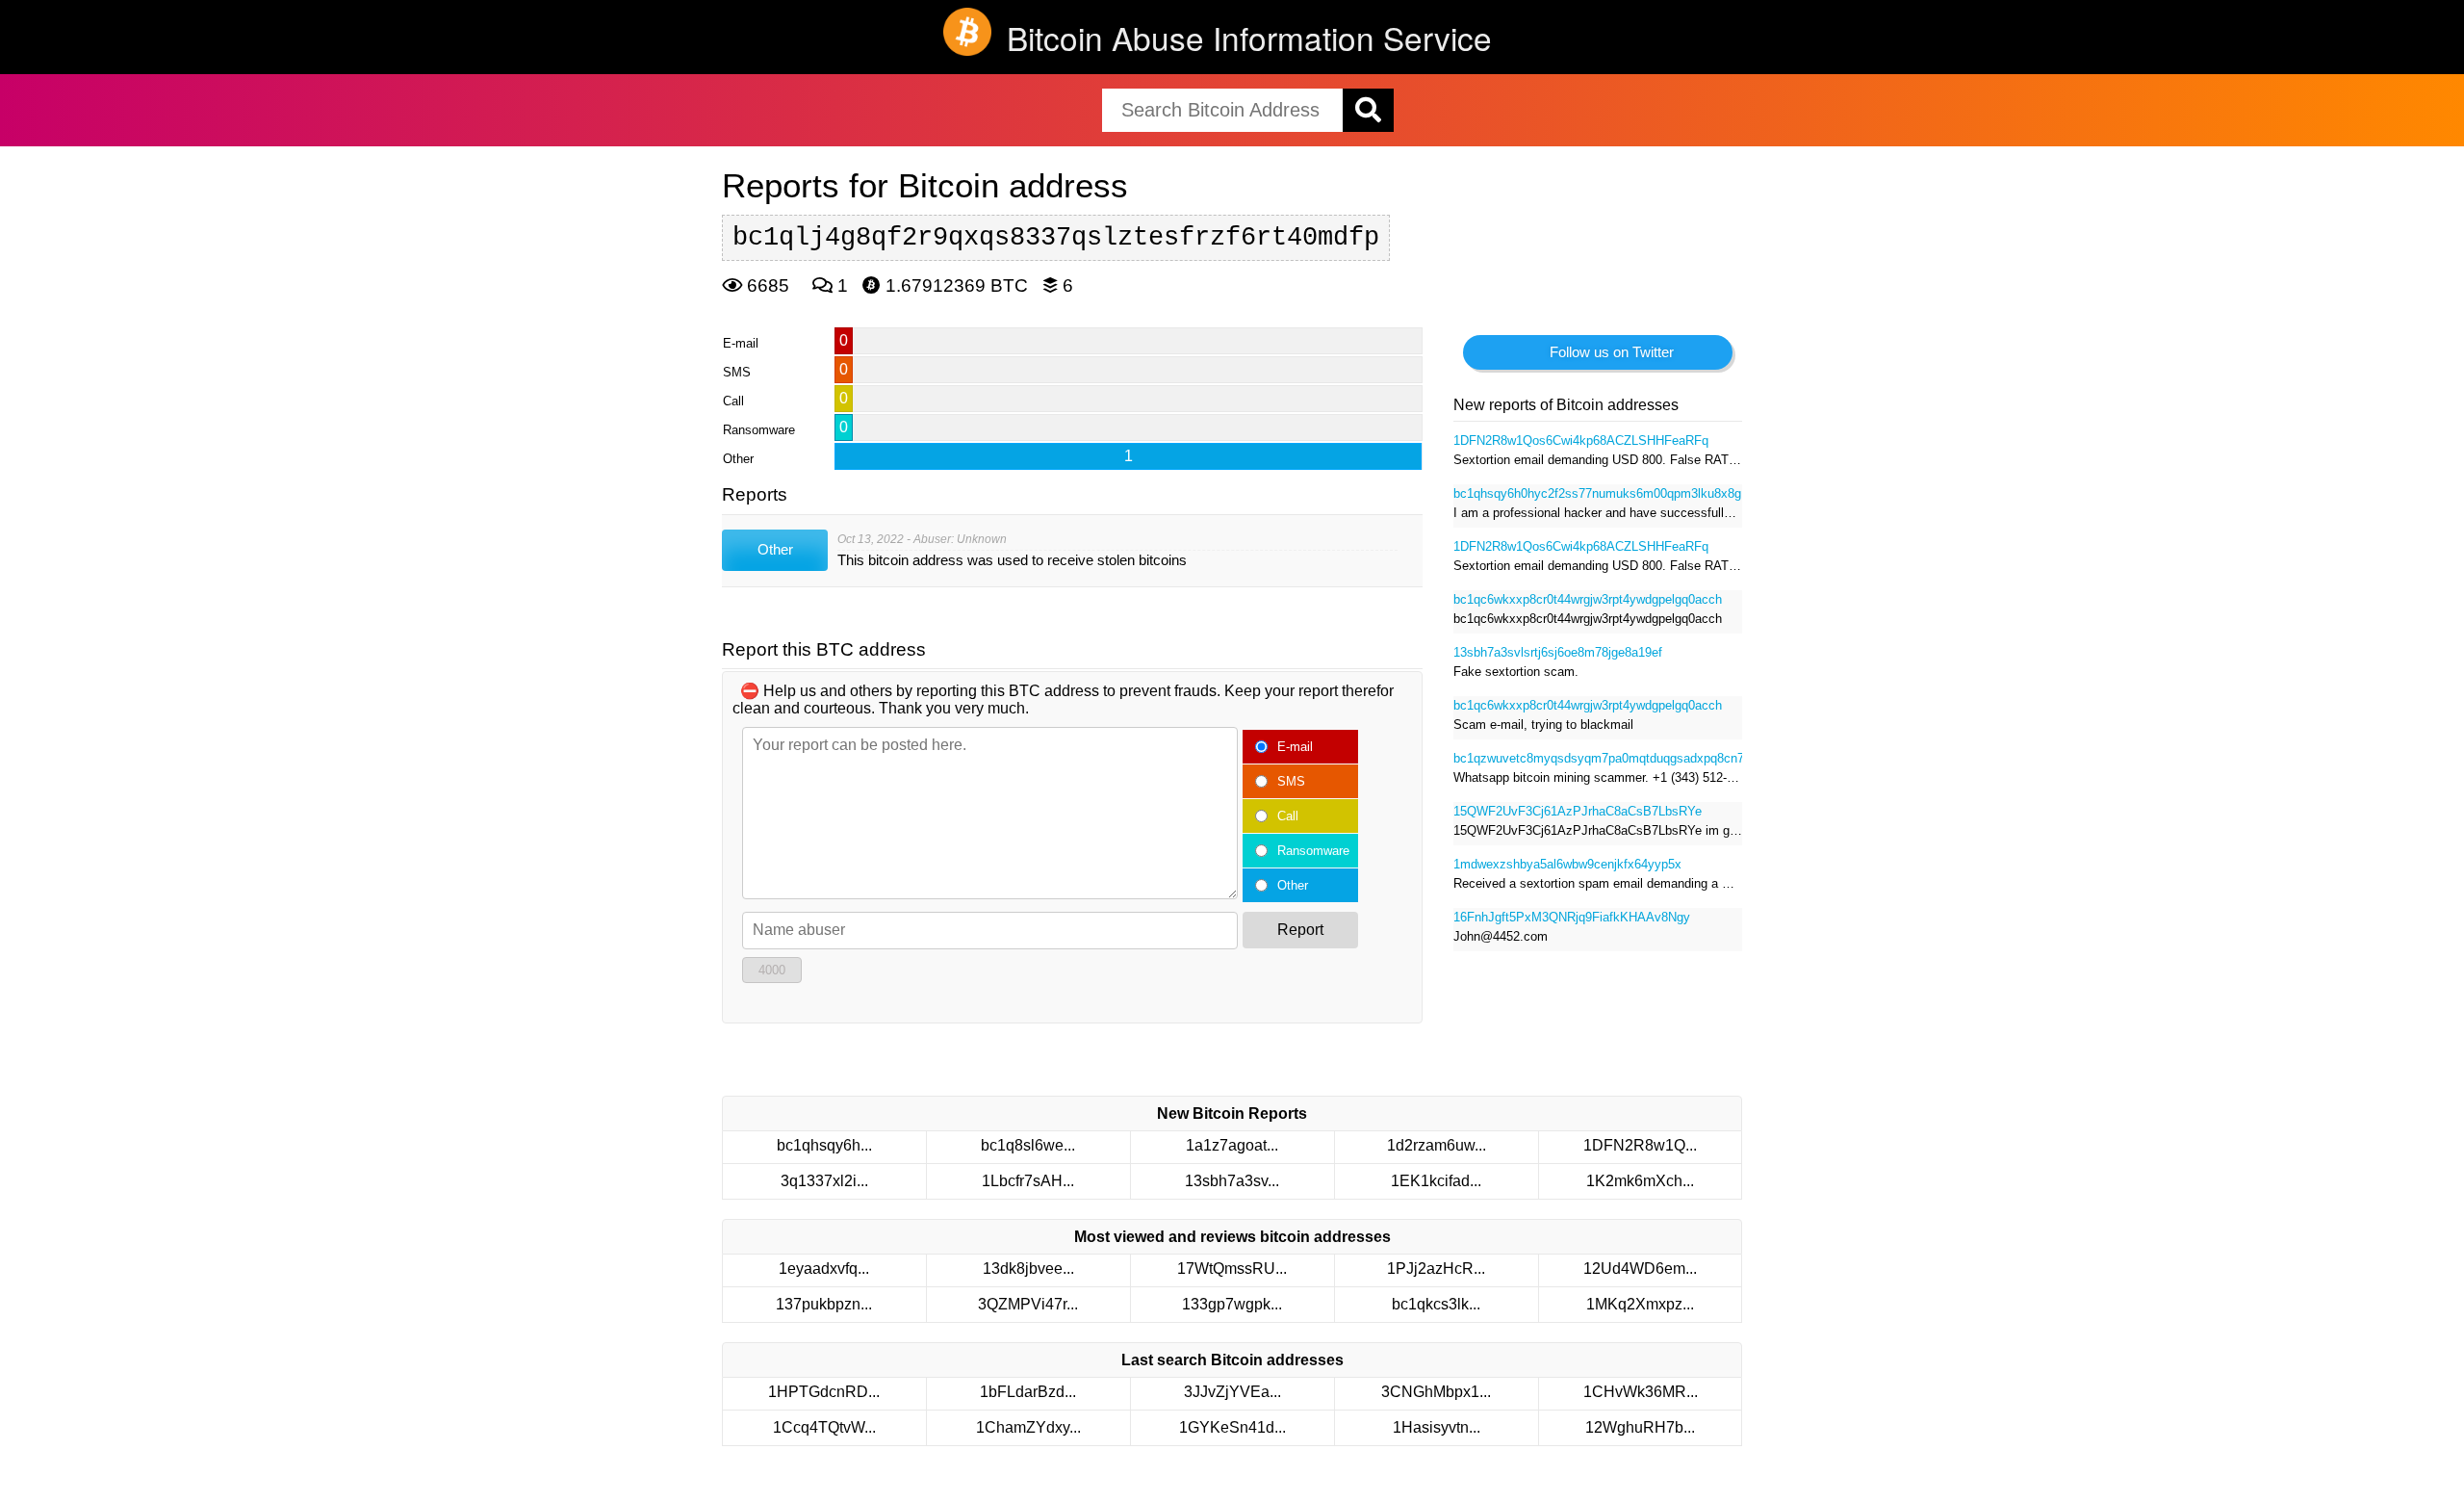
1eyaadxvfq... (824, 1269)
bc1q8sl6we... (1028, 1145)
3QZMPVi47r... (1028, 1304)
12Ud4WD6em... (1640, 1269)
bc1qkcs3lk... (1436, 1304)
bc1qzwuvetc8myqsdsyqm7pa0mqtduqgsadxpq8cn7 (1598, 758)
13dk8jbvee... (1028, 1269)
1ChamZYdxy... (1028, 1427)
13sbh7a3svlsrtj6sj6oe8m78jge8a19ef (1558, 652)
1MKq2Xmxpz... (1640, 1304)
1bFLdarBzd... (1028, 1392)
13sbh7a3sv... (1232, 1181)
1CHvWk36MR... (1641, 1392)
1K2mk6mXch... (1640, 1181)
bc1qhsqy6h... (824, 1145)
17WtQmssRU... (1232, 1269)
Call (1288, 816)
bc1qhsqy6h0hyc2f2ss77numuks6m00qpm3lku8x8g (1597, 493)
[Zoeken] (1368, 110)
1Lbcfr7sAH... (1028, 1181)
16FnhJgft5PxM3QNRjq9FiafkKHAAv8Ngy (1572, 917)
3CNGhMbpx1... (1436, 1392)
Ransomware (1313, 851)
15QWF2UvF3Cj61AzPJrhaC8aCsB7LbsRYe (1578, 811)
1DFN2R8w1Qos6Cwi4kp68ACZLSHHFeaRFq (1581, 440)
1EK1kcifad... (1436, 1181)
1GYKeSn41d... (1232, 1427)
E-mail (1295, 747)
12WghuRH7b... (1640, 1427)
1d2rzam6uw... (1437, 1145)
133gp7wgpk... (1232, 1304)
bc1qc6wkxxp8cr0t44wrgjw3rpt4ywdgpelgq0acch (1588, 599)
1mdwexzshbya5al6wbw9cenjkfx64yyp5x (1567, 864)
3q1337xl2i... (824, 1181)
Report (1300, 930)
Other (1293, 885)
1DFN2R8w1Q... (1640, 1145)
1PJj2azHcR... (1436, 1269)
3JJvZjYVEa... (1232, 1392)
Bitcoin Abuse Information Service (1249, 37)
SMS (1291, 781)
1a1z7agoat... (1232, 1145)
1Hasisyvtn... (1437, 1427)
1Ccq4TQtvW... (824, 1427)
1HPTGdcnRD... (824, 1392)
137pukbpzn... (824, 1304)
